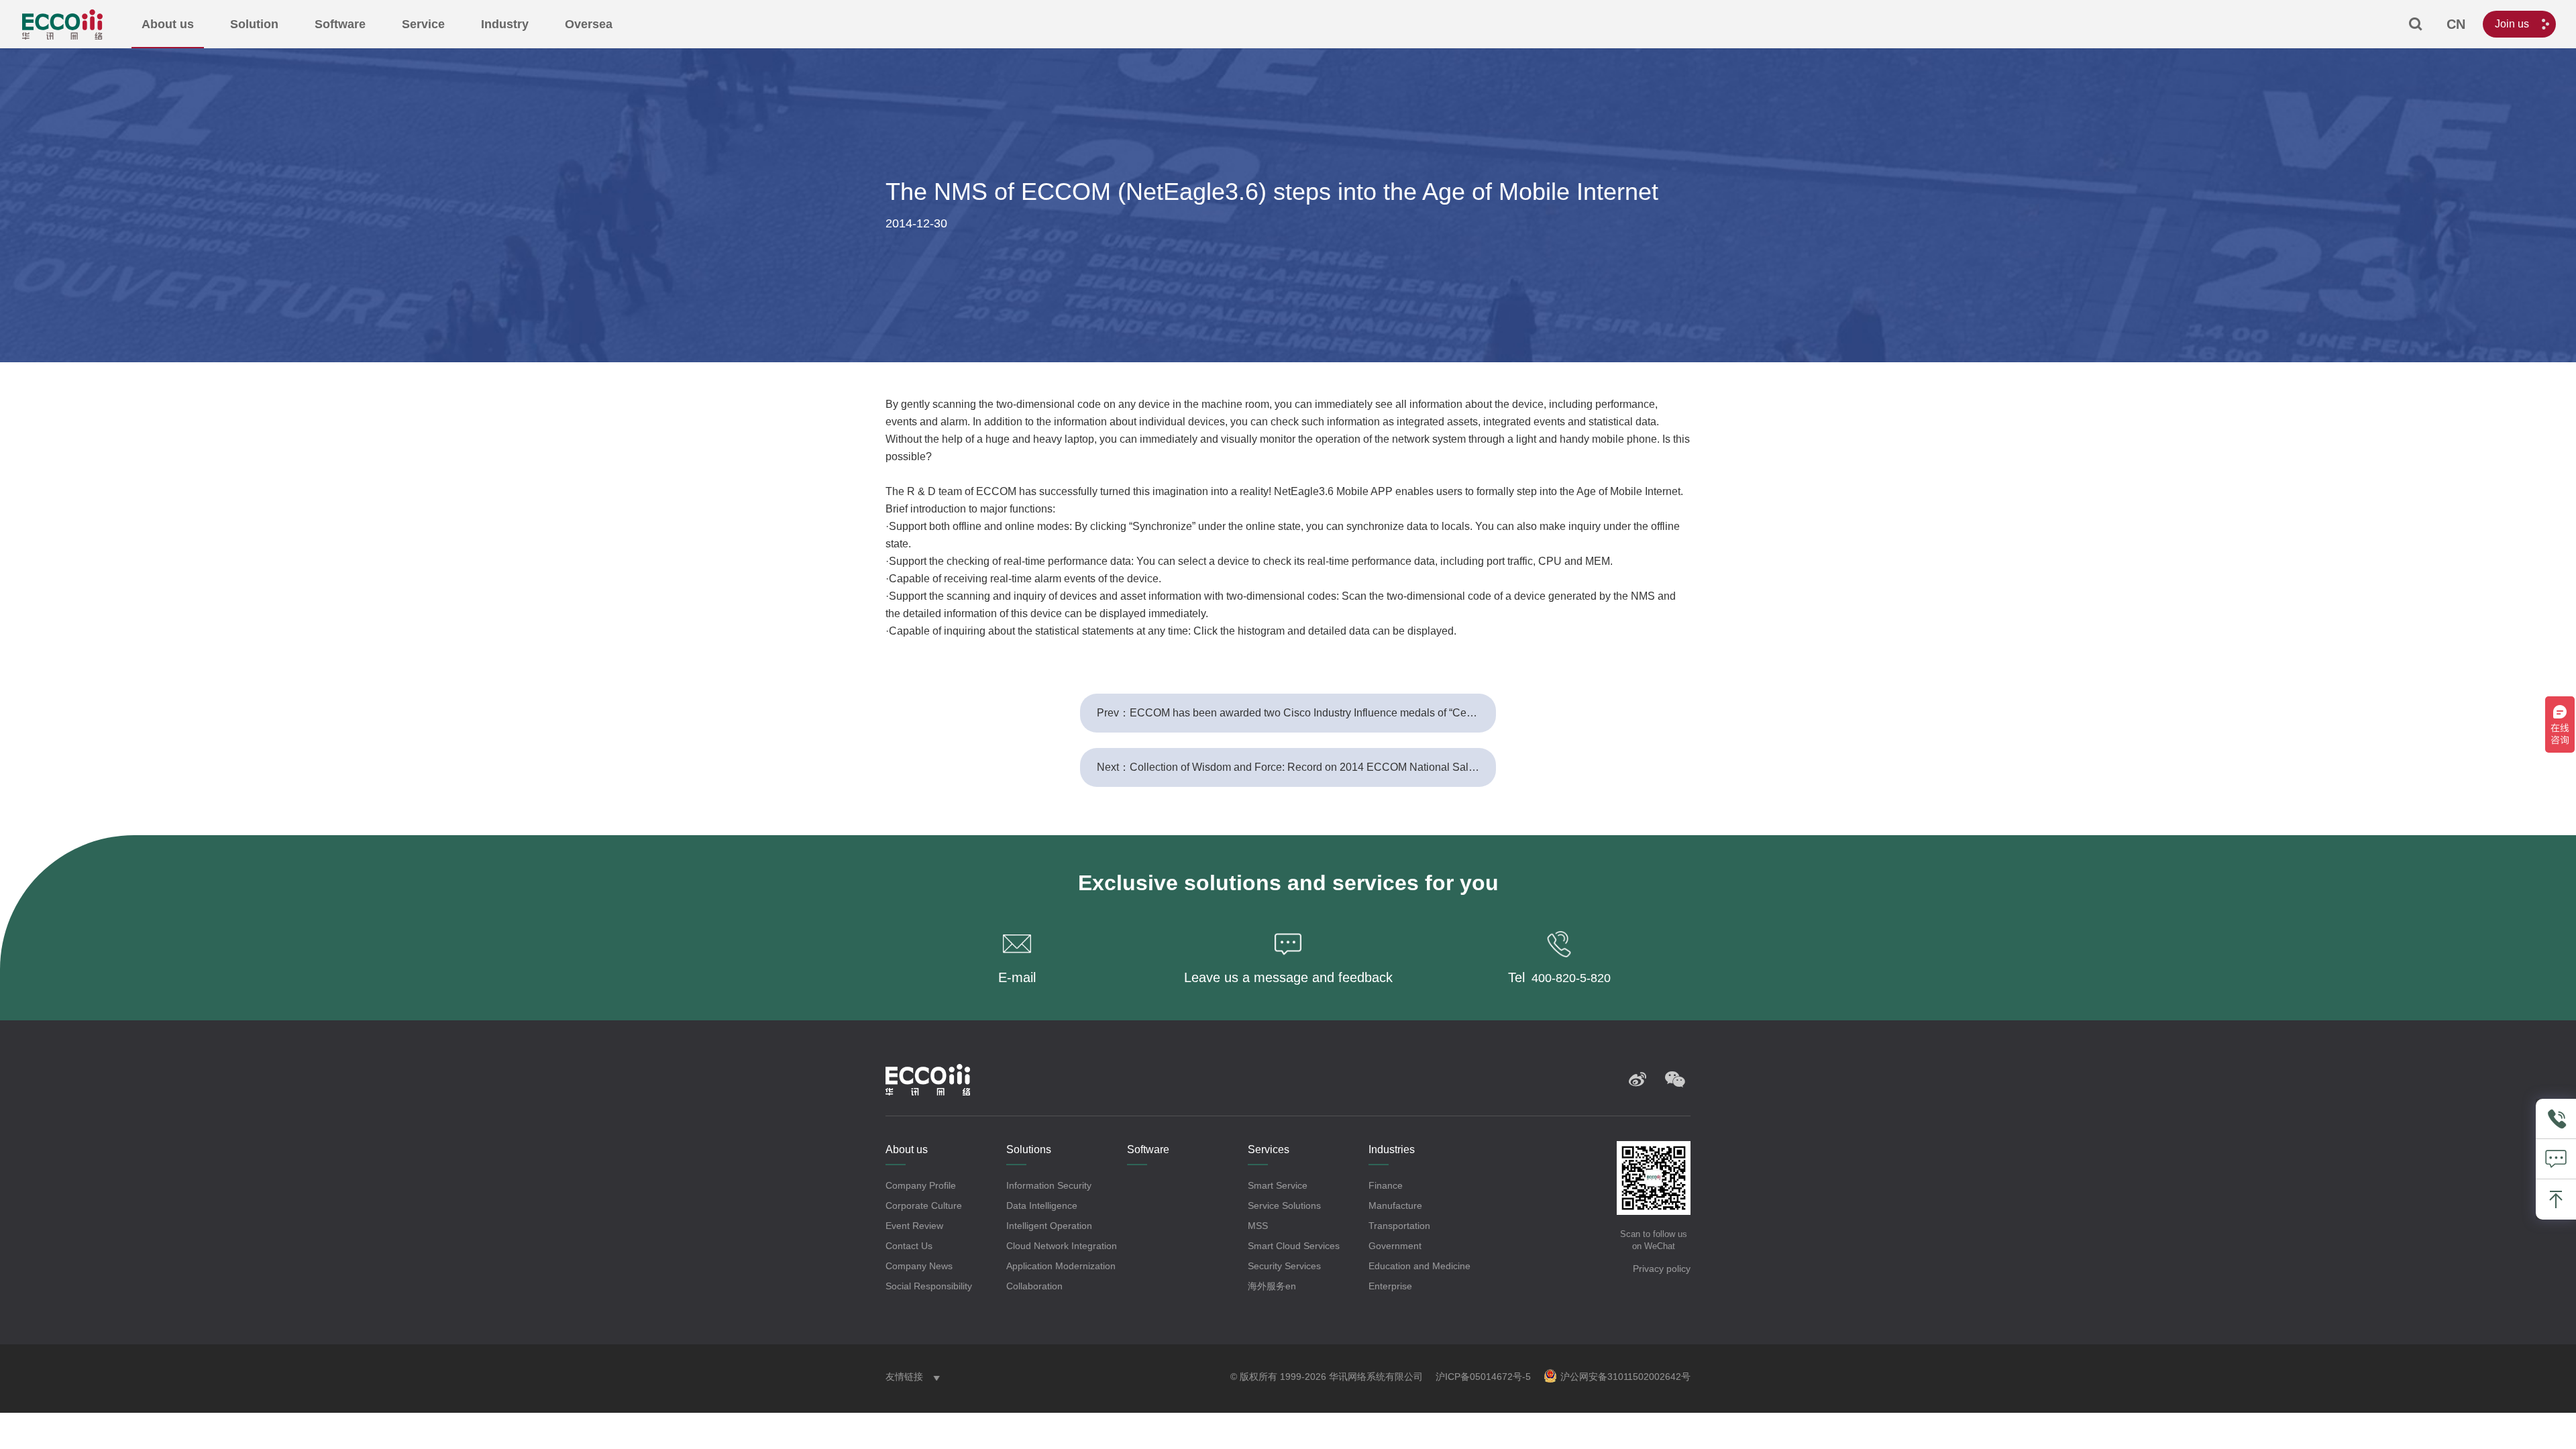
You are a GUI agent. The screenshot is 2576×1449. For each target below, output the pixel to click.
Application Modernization (1061, 1266)
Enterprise (1390, 1286)
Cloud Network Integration (1062, 1246)
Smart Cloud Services (1294, 1246)
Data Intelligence (1042, 1205)
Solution (254, 24)
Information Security (1049, 1185)
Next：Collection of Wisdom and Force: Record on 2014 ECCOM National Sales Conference (1296, 767)
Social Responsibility (929, 1286)
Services (1269, 1149)
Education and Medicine (1419, 1266)
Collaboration (1034, 1286)
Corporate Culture (924, 1205)
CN (2456, 24)
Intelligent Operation (1049, 1226)
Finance (1386, 1185)
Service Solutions (1284, 1205)
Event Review (914, 1226)
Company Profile (921, 1185)
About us (168, 24)
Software (340, 24)
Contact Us (909, 1246)
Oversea (589, 24)
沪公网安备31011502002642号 (1625, 1377)
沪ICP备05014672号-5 (1483, 1377)
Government (1395, 1246)
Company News (919, 1266)
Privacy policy (1662, 1269)
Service (423, 24)
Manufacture (1395, 1205)
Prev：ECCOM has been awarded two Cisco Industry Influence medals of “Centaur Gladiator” (1296, 713)
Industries (1392, 1149)
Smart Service (1278, 1185)
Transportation (1399, 1226)
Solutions (1029, 1149)
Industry (505, 24)
